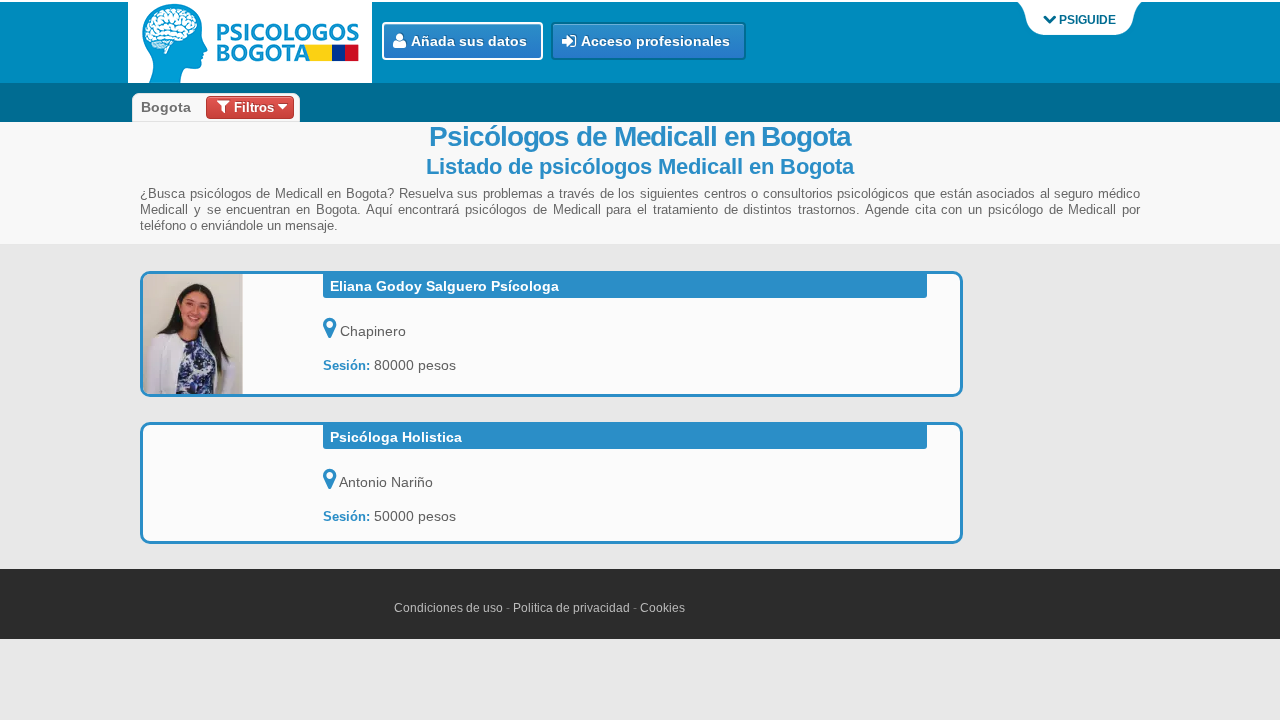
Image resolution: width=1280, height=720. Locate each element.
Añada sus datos (469, 41)
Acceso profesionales (655, 41)
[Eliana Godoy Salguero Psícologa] (233, 334)
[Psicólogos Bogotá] (255, 42)
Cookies (662, 608)
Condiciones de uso (448, 608)
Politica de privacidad (571, 608)
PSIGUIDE (1086, 20)
